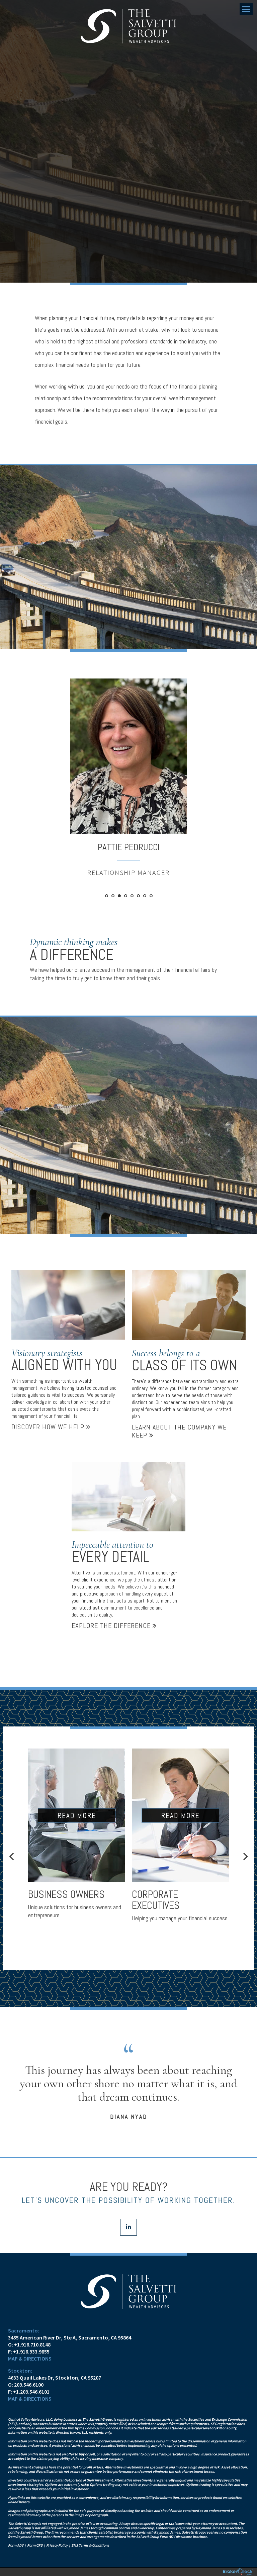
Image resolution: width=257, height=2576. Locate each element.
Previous (11, 1856)
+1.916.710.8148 (32, 2344)
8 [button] (151, 896)
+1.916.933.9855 (31, 2352)
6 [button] (138, 896)
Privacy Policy (57, 2545)
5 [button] (132, 896)
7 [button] (145, 896)
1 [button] (107, 896)
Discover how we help (49, 1427)
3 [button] (119, 896)
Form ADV (16, 2545)
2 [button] (113, 896)
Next (246, 1856)
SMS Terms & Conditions (90, 2545)
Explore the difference (112, 1626)
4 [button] (126, 896)
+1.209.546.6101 (31, 2392)
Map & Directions (30, 2359)
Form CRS (35, 2545)
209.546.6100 (29, 2385)
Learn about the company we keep (179, 1431)
